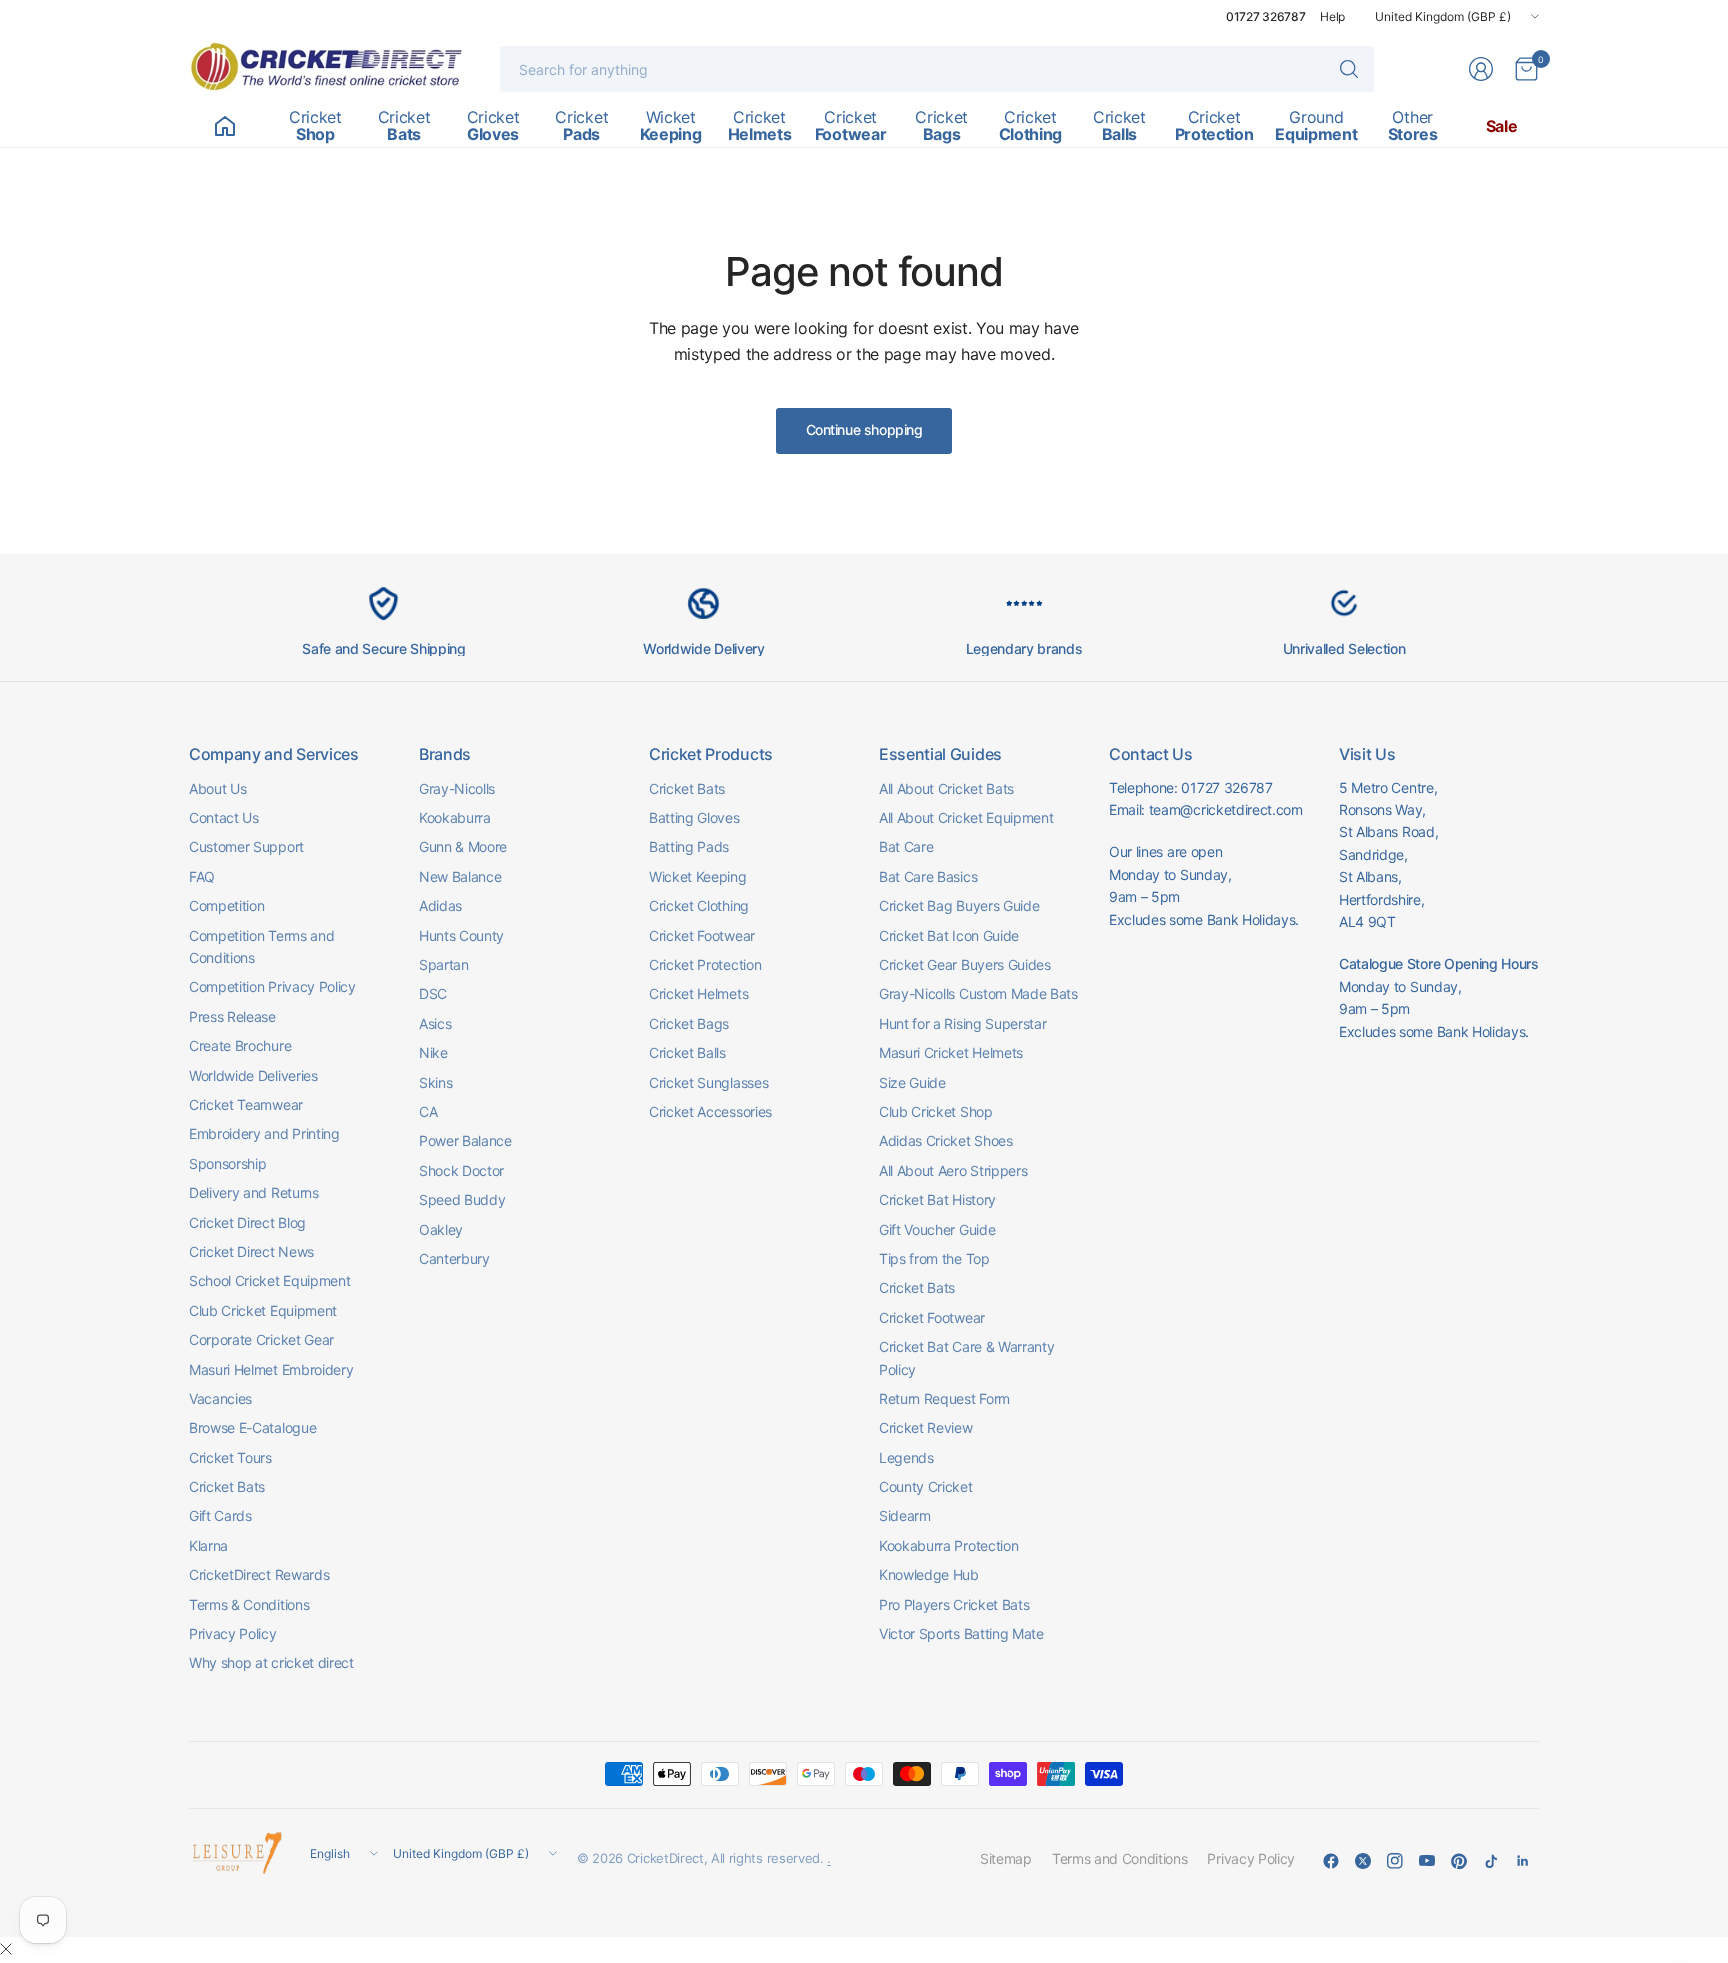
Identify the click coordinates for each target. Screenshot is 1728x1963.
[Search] (1349, 69)
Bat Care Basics (928, 876)
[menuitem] (224, 126)
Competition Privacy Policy (272, 986)
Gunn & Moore (463, 846)
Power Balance (465, 1140)
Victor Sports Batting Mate (961, 1633)
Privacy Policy (233, 1633)
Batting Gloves (694, 817)
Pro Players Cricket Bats (954, 1604)
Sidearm (905, 1515)
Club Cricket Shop (936, 1111)
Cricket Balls (687, 1052)
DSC (433, 993)
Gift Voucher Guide (937, 1229)
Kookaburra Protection (948, 1545)
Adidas (440, 905)
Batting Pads (689, 846)
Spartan (444, 964)
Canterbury (454, 1258)
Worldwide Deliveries (253, 1075)
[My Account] (1481, 69)
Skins (435, 1082)
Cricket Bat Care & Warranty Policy (966, 1357)
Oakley (441, 1229)
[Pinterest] (1459, 1861)
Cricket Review (926, 1427)
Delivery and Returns (254, 1192)
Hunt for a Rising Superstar (962, 1023)
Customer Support (246, 846)
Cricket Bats (227, 1486)
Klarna (208, 1545)
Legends (906, 1457)
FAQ (202, 876)
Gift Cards (220, 1515)
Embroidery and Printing (264, 1133)
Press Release (232, 1016)
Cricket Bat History (937, 1199)
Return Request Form (944, 1398)
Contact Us (224, 817)
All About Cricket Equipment (966, 817)
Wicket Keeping (698, 876)
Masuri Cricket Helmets (951, 1052)
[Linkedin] (1523, 1861)
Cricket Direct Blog (247, 1222)
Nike (433, 1052)
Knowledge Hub (929, 1574)
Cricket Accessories (710, 1111)
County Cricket (926, 1486)
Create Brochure (240, 1045)
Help (1332, 16)
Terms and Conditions (1120, 1858)
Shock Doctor (461, 1170)
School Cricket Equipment (269, 1280)
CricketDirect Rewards (259, 1574)
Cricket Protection (705, 964)
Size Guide (912, 1082)
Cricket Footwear (702, 935)
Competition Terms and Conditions (261, 946)
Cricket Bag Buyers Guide (959, 905)
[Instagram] (1395, 1861)
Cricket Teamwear (246, 1104)
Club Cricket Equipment (263, 1310)
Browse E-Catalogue (252, 1427)
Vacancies (220, 1398)
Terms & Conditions (249, 1604)
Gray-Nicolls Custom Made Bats (978, 993)
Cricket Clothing (699, 905)
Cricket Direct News (251, 1251)
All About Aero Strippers (953, 1170)
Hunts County (461, 935)
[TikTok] (1491, 1861)
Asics (435, 1023)
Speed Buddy (462, 1199)
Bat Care (906, 846)
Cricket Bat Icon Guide (949, 935)
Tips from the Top (934, 1258)
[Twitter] (1363, 1861)
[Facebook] (1331, 1861)
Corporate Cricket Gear (261, 1339)
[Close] (6, 1949)
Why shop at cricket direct (271, 1662)
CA (428, 1111)
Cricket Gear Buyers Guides (965, 964)
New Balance (460, 876)
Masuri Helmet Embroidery (271, 1369)
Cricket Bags (689, 1023)
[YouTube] (1427, 1861)
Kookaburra (455, 817)
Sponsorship (227, 1163)
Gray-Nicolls (457, 788)
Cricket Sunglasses (708, 1082)
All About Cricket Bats (946, 788)
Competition (226, 905)
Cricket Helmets (698, 993)
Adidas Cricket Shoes (946, 1140)
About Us (217, 788)
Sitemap (1006, 1858)
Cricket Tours (230, 1457)
